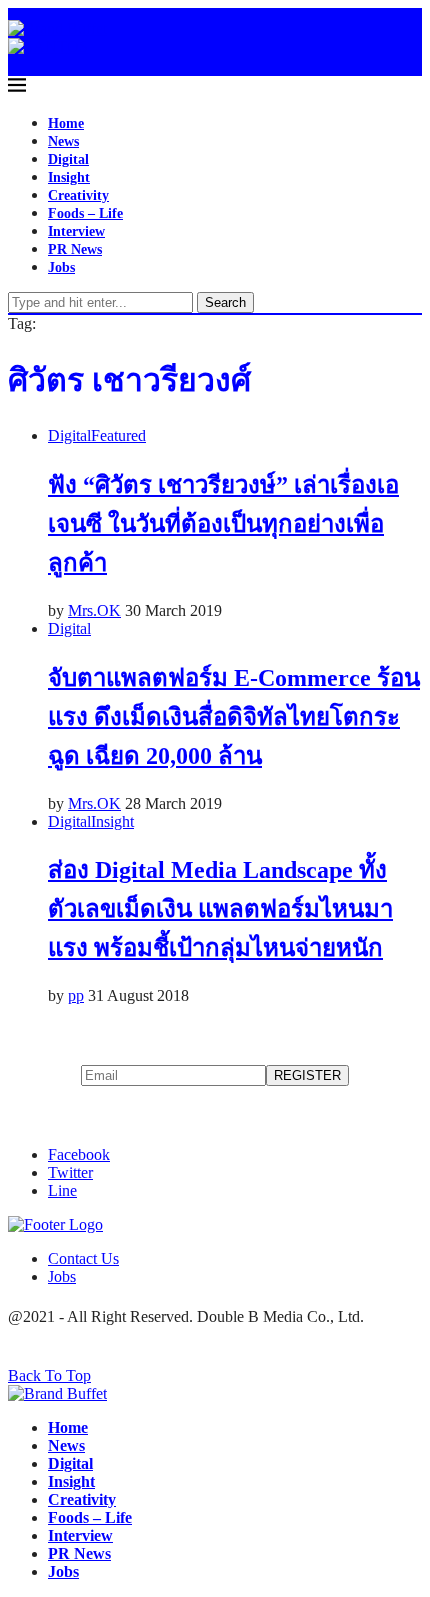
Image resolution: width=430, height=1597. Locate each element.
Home (66, 123)
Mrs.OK (94, 610)
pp (76, 995)
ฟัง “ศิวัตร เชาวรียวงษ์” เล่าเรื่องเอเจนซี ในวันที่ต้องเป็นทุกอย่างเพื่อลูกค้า (223, 524)
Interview (76, 231)
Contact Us (83, 1258)
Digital (68, 159)
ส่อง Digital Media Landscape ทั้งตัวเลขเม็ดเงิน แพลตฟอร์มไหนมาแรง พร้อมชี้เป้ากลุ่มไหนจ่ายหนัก (220, 909)
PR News (75, 249)
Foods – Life (85, 213)
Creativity (78, 195)
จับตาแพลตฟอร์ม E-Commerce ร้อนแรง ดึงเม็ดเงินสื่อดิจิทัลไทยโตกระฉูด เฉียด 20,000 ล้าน (234, 717)
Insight (69, 177)
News (63, 141)
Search (225, 302)
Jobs (61, 267)
